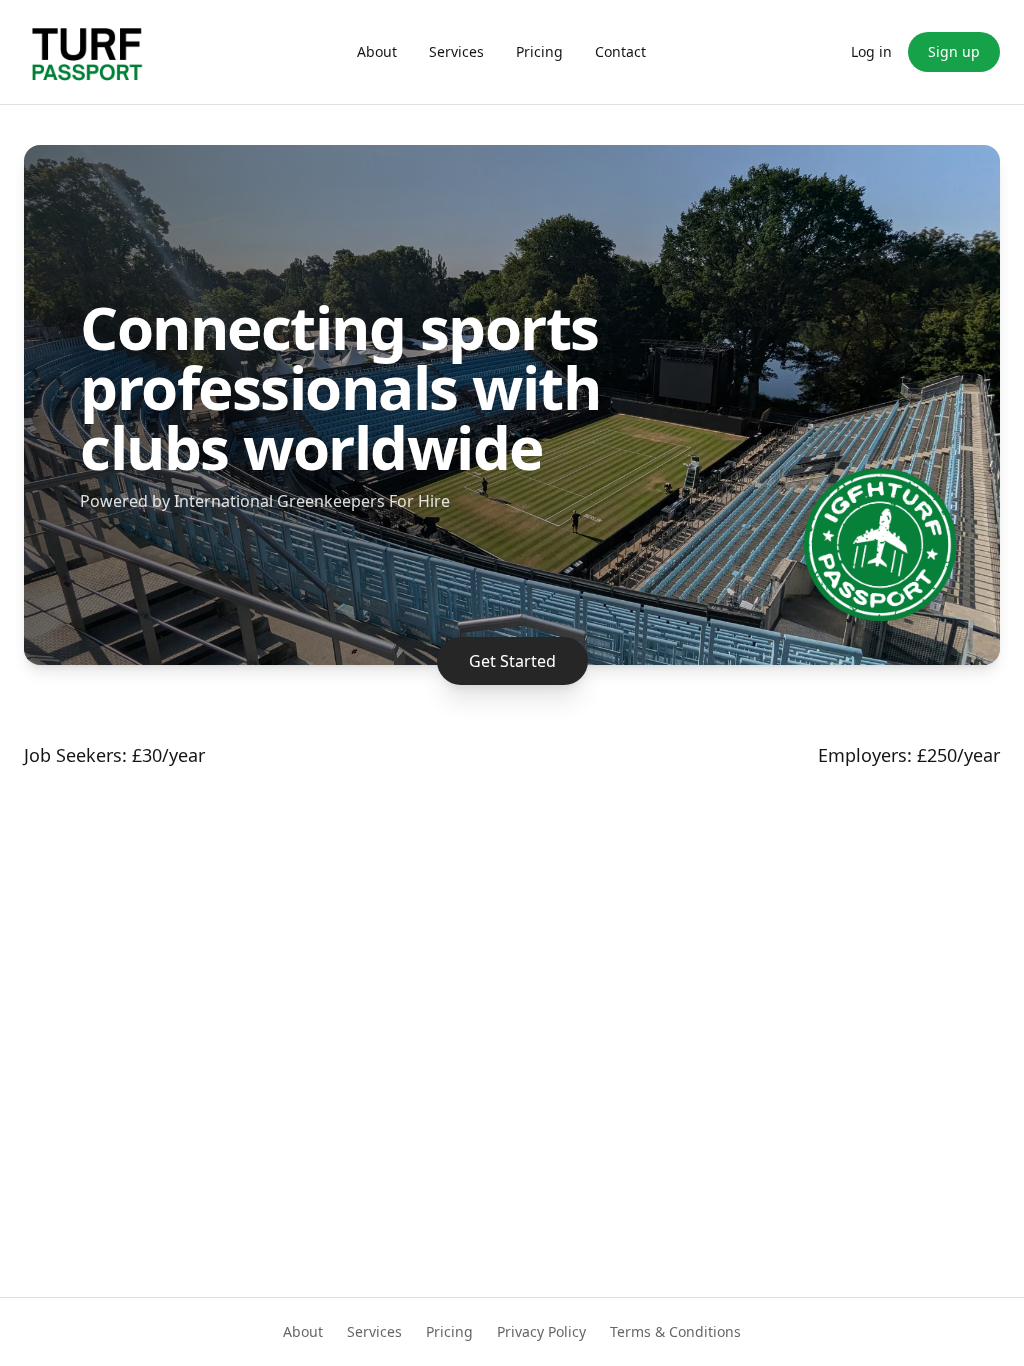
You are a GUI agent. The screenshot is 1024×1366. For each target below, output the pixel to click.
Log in (871, 51)
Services (456, 51)
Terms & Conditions (675, 1331)
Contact (620, 51)
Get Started (512, 661)
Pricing (539, 51)
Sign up (954, 51)
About (377, 51)
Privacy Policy (541, 1331)
